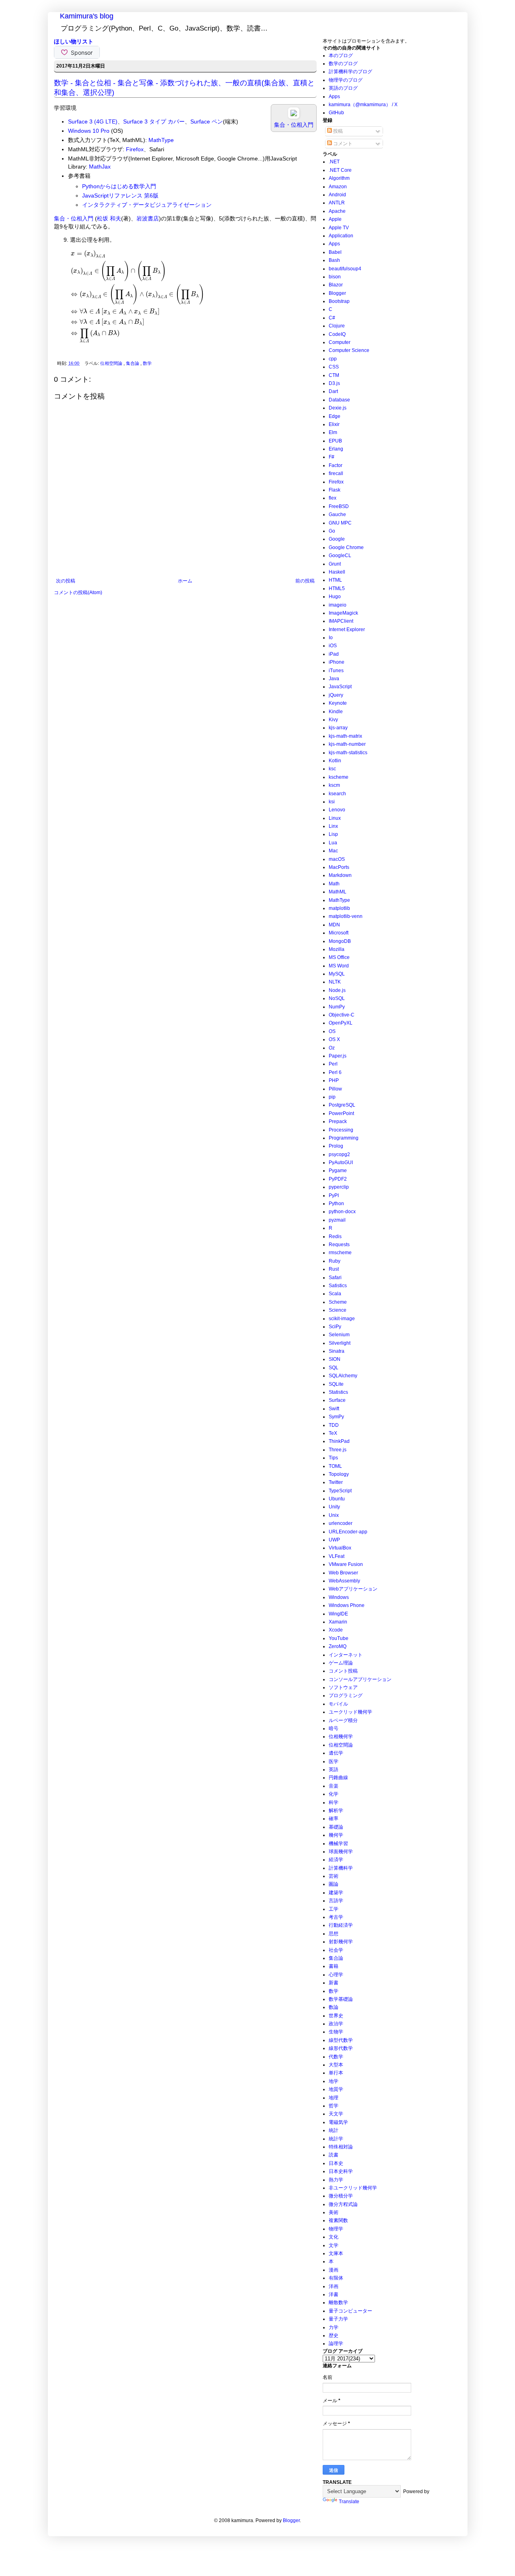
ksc (332, 769)
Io (331, 638)
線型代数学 (341, 2040)
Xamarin (338, 1622)
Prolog (336, 1146)
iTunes (336, 671)
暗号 (334, 1728)
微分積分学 (341, 2196)
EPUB (335, 441)
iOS (333, 646)
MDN (334, 925)
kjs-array (338, 728)
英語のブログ (343, 88)
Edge (335, 416)
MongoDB (340, 941)
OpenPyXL (341, 1023)
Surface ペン (207, 121)
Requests (339, 1245)
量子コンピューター (350, 2311)
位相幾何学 (341, 1737)
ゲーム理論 (341, 1663)
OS (332, 1031)
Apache (337, 211)
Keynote (338, 703)
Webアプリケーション (353, 1589)
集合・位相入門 (74, 218)
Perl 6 (335, 1072)
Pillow (335, 1089)
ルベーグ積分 (343, 1720)
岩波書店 (148, 218)
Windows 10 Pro (89, 131)
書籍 (334, 1966)
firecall (336, 473)
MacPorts (339, 867)
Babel (335, 252)
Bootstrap (339, 301)
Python (336, 1204)
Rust (334, 1269)
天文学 (336, 2114)
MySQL (337, 974)
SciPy (335, 1327)
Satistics (338, 1286)
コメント (342, 144)
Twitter (336, 1482)
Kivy (333, 720)
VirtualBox (340, 1548)
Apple (335, 219)
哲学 (334, 2106)
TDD (334, 1425)
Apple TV (339, 228)
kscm (334, 785)
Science (338, 1310)
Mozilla (337, 949)
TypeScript (340, 1491)
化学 (334, 1794)
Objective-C (342, 1015)
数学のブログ (343, 64)
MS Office (339, 957)
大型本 (336, 2065)
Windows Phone (347, 1605)
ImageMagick (343, 613)
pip (332, 1097)
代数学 (336, 2057)
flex (333, 498)
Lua (333, 843)
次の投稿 (66, 581)
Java (334, 679)
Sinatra (337, 1351)
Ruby (335, 1261)
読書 (334, 2155)
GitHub (336, 113)
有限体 (336, 2278)
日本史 (336, 2163)
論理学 (336, 2344)
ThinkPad (339, 1441)
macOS (337, 859)
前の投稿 (305, 581)
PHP (334, 1080)
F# (332, 457)
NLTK (335, 982)
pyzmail (337, 1220)
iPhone (337, 662)
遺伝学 (336, 1753)
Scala (335, 1294)
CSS (334, 367)
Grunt (335, 564)
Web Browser (343, 1573)
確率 (334, 1819)
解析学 (336, 1811)
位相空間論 (112, 363)
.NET (334, 162)
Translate (349, 2502)
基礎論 (336, 1827)
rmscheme (340, 1253)
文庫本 (336, 2253)
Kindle (336, 712)
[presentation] (138, 297)
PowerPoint (341, 1113)
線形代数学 (341, 2048)
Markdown (340, 875)
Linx (333, 826)
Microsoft (339, 933)
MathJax (100, 167)
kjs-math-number (347, 744)
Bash (334, 260)
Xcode (336, 1630)
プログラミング (346, 1695)
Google (337, 539)
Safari (335, 1278)
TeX (333, 1433)
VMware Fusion (346, 1564)
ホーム (185, 581)
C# (332, 318)
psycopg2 (339, 1154)
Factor (336, 465)
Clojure (337, 326)
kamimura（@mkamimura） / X (363, 105)
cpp (333, 359)
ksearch (337, 794)
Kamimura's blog (87, 16)
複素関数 (338, 2220)
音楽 (334, 1786)
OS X (334, 1039)
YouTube (339, 1638)
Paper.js (338, 1056)
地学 (334, 2081)
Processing (341, 1130)
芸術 (334, 1876)
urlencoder (341, 1523)
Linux (335, 818)
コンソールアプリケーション (360, 1679)
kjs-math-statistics (348, 753)
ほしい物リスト (74, 41)
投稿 (337, 131)
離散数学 (338, 2302)
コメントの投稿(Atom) (78, 593)
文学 (334, 2245)
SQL (334, 1368)
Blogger (337, 293)
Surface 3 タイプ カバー (154, 121)
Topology (339, 1474)
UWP (334, 1540)
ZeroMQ (338, 1646)
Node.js (337, 990)
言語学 (336, 1901)
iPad (334, 654)
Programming (344, 1138)
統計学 (336, 2139)
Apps (334, 97)
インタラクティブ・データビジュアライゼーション (147, 205)
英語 (334, 1769)
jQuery (336, 695)
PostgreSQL (342, 1105)
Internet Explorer (347, 630)
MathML (338, 892)
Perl (333, 1064)
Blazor (336, 285)
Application (341, 236)
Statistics (338, 1392)
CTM (334, 375)
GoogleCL (340, 556)
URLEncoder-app (348, 1532)
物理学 (336, 2229)
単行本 (336, 2073)
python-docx (342, 1212)
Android (337, 195)
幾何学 (336, 1835)
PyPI (334, 1195)
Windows (339, 1597)
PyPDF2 (338, 1179)
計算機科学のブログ (350, 72)
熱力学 (336, 2180)
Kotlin (335, 761)
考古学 (336, 1917)
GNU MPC (340, 523)
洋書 (334, 2294)
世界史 (336, 2016)
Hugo (335, 597)
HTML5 (337, 588)
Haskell (337, 572)
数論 (334, 2007)
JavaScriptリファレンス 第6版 (120, 195)
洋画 (334, 2286)
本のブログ (341, 56)
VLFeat (337, 1556)
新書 (334, 1983)
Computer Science (349, 350)
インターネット (346, 1655)
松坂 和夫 (109, 218)
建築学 (336, 1893)
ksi (332, 802)
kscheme (339, 777)
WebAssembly (344, 1581)
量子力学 (338, 2319)
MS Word (339, 966)
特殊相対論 (341, 2147)
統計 (334, 2130)
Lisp (333, 834)
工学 (334, 1909)
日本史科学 (341, 2171)
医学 (334, 1761)
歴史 (334, 2335)
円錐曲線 (338, 1778)
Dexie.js (338, 408)
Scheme (338, 1302)
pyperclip (339, 1187)
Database (339, 400)
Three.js (338, 1450)
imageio (338, 605)
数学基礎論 (341, 1999)
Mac (333, 851)
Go (332, 531)
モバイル (338, 1704)
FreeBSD (339, 506)
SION (335, 1359)
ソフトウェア (343, 1687)
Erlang (336, 449)
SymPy (336, 1417)
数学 (147, 363)
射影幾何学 (341, 1942)
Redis (335, 1237)
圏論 (334, 1884)
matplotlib (339, 908)
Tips (333, 1458)
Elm (333, 432)
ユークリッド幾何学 (350, 1712)
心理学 (336, 1975)
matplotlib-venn (346, 916)
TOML (335, 1466)
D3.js (334, 383)
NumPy (337, 1007)
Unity (334, 1507)
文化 (334, 2237)
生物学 (336, 2032)
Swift (334, 1409)
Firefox (135, 149)
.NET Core (340, 170)
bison (335, 277)
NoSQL (337, 998)
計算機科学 (341, 1868)
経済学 (336, 1860)
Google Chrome (346, 547)
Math (334, 884)
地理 (334, 2098)
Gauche (337, 514)
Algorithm (339, 178)
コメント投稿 (343, 1671)
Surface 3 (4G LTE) (93, 121)
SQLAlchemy (343, 1376)
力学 (334, 2327)
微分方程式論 (343, 2204)
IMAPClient (341, 621)
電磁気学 (338, 2122)
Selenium (339, 1335)
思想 (334, 1934)
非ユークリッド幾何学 (353, 2188)
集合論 (133, 363)
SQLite (336, 1384)
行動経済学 (341, 1925)
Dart (333, 391)
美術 (334, 2212)
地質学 (336, 2089)
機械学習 (338, 1844)
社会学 (336, 1950)
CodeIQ (337, 334)
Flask (335, 490)
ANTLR (337, 203)
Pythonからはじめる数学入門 (119, 186)
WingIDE (338, 1614)
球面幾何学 (341, 1852)
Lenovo (337, 810)
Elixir (334, 424)
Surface (337, 1400)
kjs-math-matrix (345, 736)
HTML (335, 580)
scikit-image (342, 1319)
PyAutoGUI (341, 1162)
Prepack (338, 1121)
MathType (161, 140)
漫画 (334, 2270)
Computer (340, 342)
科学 (334, 1802)
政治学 (336, 2024)
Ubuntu (337, 1499)
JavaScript (340, 687)
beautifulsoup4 (345, 269)
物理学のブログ (346, 80)
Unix (334, 1515)
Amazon (338, 187)
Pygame (338, 1171)
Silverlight (340, 1343)
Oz (332, 1048)
